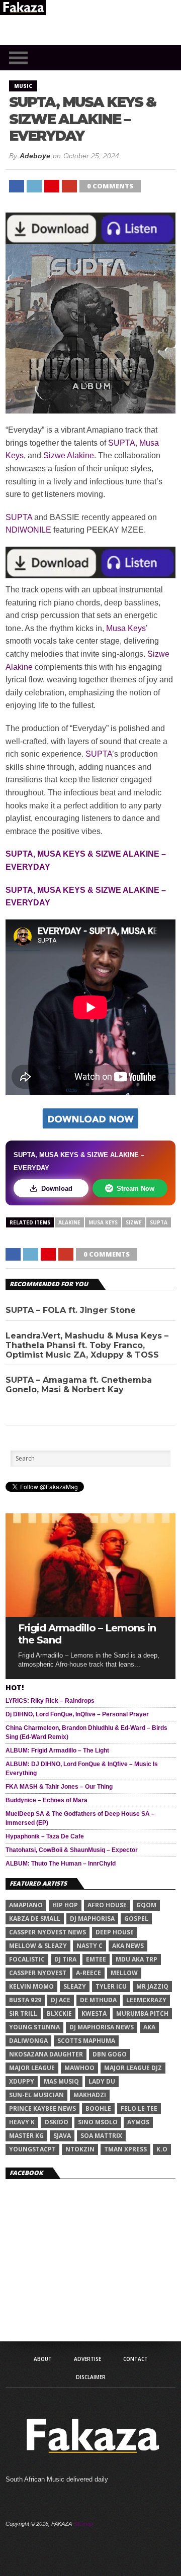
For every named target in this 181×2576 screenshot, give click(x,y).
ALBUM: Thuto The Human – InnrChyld (61, 1864)
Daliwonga (28, 2041)
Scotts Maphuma (86, 2041)
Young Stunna (34, 2027)
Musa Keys (126, 628)
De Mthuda (98, 2000)
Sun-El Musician (36, 2095)
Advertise (87, 2359)
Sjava (62, 2136)
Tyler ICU (111, 1986)
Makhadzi (90, 2095)
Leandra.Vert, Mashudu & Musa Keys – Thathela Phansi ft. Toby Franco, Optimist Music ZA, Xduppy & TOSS (87, 1345)
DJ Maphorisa (92, 1919)
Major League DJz (133, 2068)
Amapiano (26, 1905)
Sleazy (75, 1986)
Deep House (115, 1932)
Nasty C (89, 1946)
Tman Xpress (125, 2149)
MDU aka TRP (137, 1959)
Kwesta (94, 2014)
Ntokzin (80, 2149)
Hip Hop (65, 1905)
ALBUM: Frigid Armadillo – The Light (57, 1750)
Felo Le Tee (139, 2108)
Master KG (26, 2136)
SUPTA (122, 443)
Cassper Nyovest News (48, 1932)
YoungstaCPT (32, 2149)
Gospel (136, 1919)
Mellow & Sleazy (38, 1946)
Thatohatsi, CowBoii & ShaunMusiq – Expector (72, 1850)
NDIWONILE (28, 530)
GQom (146, 1905)
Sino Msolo (98, 2122)
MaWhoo (79, 2068)
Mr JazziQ (152, 1986)
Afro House (107, 1905)
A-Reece (88, 1973)
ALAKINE (69, 1222)
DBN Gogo (110, 2054)
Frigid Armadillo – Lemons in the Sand (87, 1634)
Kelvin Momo (31, 1986)
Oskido (56, 2122)
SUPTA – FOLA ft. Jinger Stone (71, 1310)
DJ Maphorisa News (102, 2027)
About (43, 2359)
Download (57, 1189)
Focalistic (27, 1959)
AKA (149, 2027)
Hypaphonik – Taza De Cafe (45, 1836)
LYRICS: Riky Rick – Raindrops (50, 1701)
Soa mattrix (101, 2136)
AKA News (128, 1946)
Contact (135, 2359)
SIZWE (134, 1222)
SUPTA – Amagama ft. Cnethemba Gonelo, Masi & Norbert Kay (79, 1385)
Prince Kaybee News (42, 2108)
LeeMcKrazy (146, 2000)
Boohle (98, 2108)
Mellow (124, 1973)
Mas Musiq (61, 2081)
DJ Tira (65, 1959)
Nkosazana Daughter (46, 2054)
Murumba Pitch (142, 2014)
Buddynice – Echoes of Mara (47, 1800)
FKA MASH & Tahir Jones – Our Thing (59, 1787)
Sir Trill (23, 2014)
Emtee (96, 1959)
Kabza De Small (35, 1919)
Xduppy (22, 2081)
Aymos (138, 2122)
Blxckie (59, 2014)
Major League (32, 2068)
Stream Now (135, 1189)
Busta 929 (25, 2000)
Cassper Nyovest (38, 1973)
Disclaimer (91, 2377)
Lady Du (102, 2081)
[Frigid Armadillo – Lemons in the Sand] (90, 1614)
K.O (162, 2149)
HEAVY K (22, 2122)
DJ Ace (61, 2000)
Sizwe (54, 455)
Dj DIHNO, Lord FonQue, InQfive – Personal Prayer (77, 1714)
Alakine (80, 455)
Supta (159, 1222)
